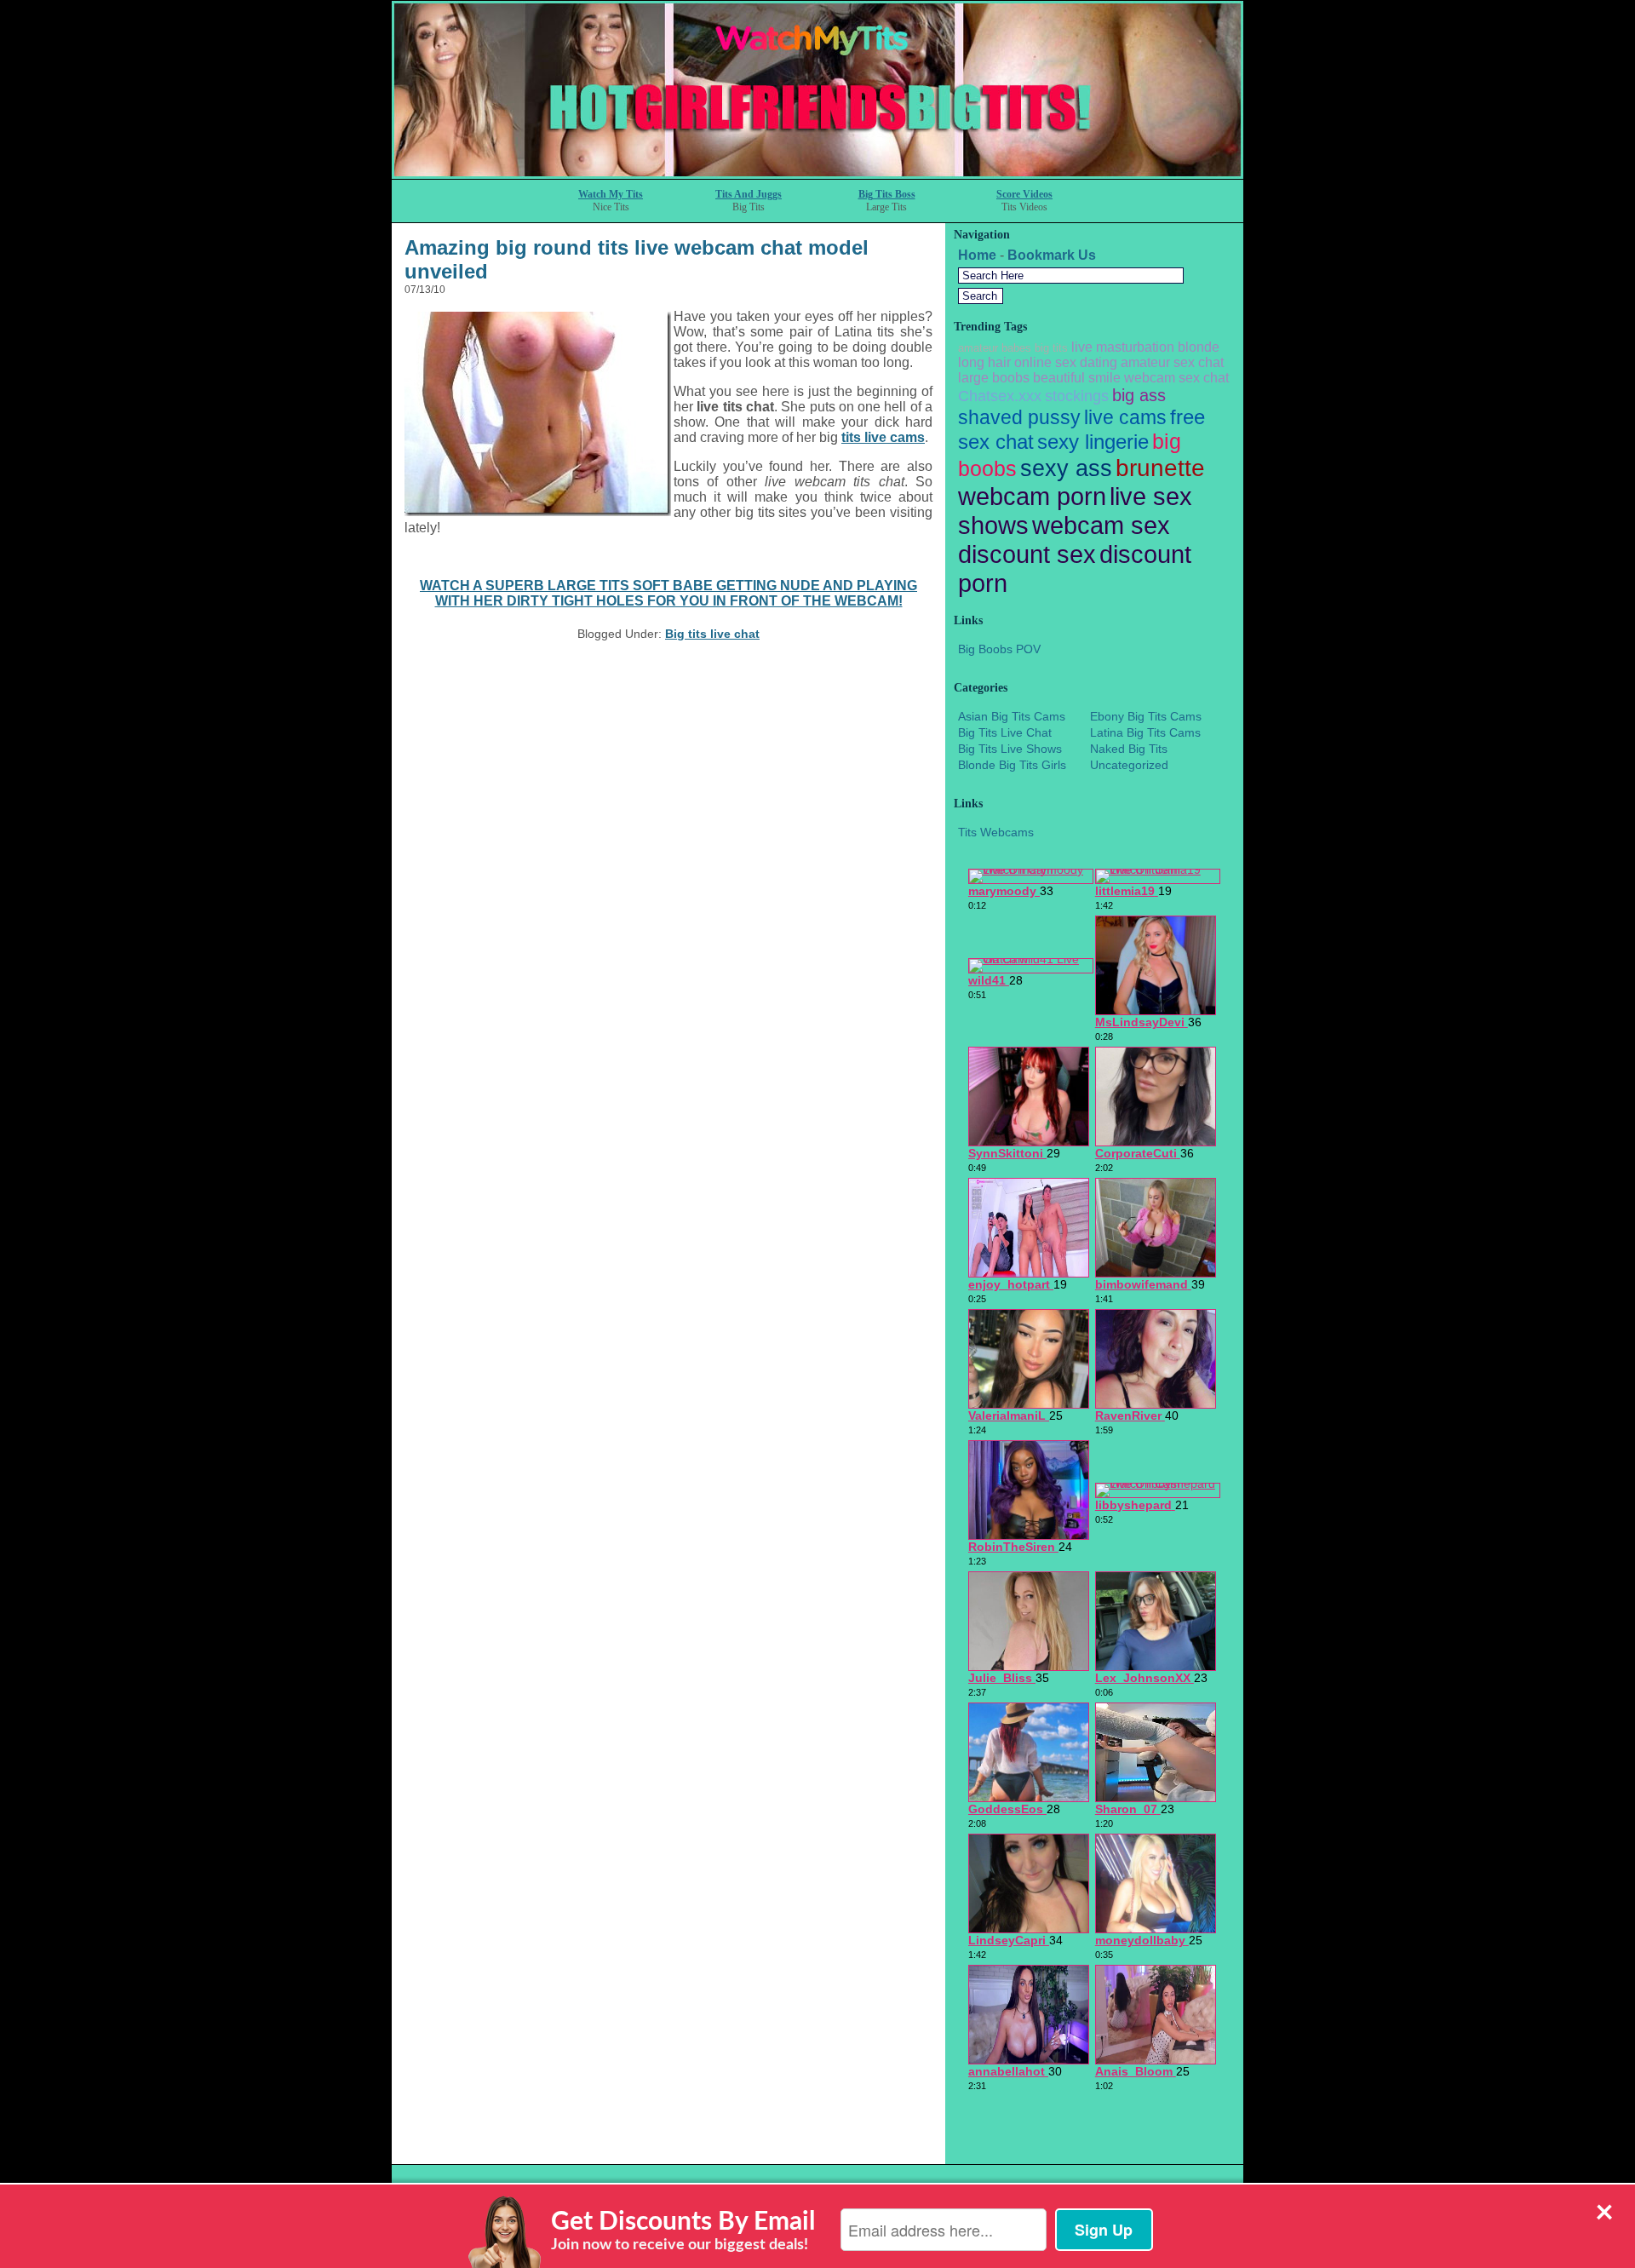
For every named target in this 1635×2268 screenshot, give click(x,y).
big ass (1139, 395)
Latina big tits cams (1145, 732)
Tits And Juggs (749, 194)
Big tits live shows (1010, 749)
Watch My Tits (611, 194)
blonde (1199, 347)
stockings (1077, 396)
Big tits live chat (712, 634)
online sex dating (1066, 362)
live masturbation (1123, 347)
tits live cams (883, 437)
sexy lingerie (1093, 442)
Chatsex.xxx (1000, 396)
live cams (1125, 417)
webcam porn (1032, 496)
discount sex (1027, 554)
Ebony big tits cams (1146, 716)
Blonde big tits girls (1012, 765)
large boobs (994, 378)
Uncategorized (1129, 765)
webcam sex (1101, 525)
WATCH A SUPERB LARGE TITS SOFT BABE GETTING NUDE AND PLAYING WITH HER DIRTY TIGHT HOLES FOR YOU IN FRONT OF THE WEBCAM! (668, 593)
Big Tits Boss (887, 194)
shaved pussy (1019, 417)
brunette (1160, 468)
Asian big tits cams (1012, 716)
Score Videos (1024, 194)
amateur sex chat (1172, 362)
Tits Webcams (996, 832)
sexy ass (1066, 468)
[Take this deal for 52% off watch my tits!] (817, 174)
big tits (1051, 348)
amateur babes (995, 348)
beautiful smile (1077, 378)
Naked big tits (1129, 749)
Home (977, 255)
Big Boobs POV (999, 649)
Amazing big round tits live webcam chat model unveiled (637, 259)
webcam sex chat (1176, 378)
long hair (984, 362)
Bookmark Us (1052, 255)
